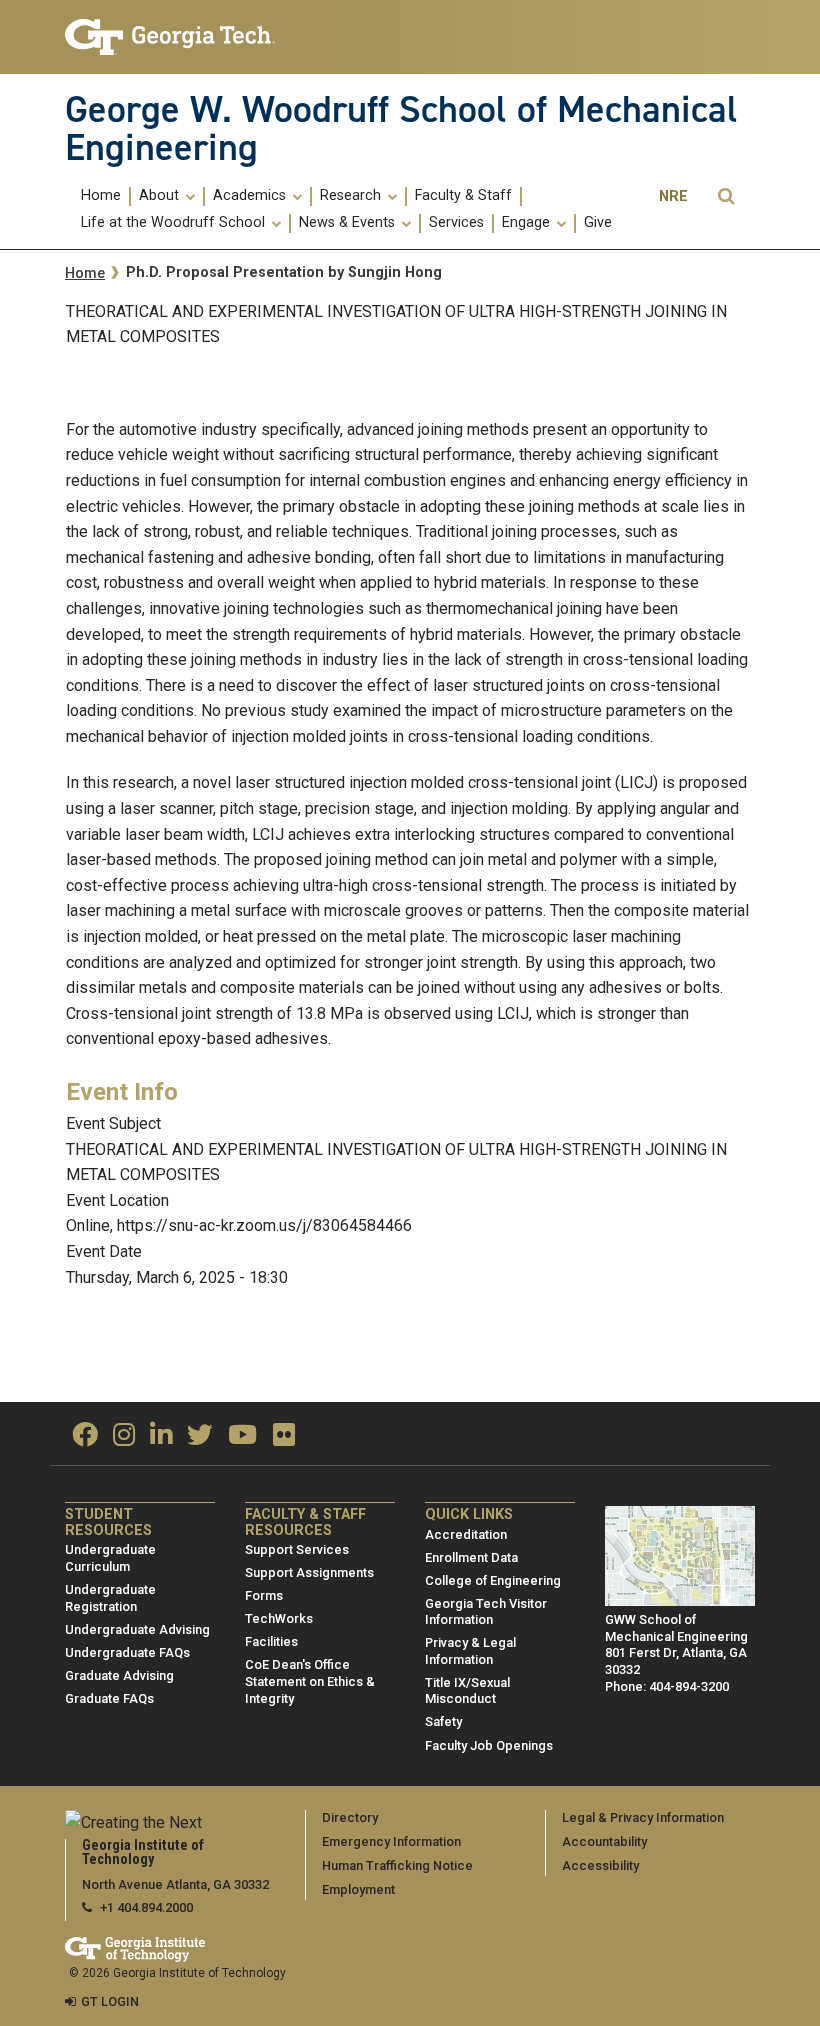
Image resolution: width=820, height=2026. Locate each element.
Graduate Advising (119, 1675)
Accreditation (466, 1534)
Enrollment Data (471, 1557)
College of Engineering (493, 1580)
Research (352, 196)
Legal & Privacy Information (643, 1817)
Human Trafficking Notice (397, 1865)
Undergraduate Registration (110, 1598)
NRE (673, 196)
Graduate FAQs (109, 1698)
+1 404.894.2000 (146, 1907)
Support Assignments (309, 1572)
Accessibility (600, 1865)
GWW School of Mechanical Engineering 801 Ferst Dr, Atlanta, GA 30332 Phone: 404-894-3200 (676, 1653)
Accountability (604, 1841)
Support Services (297, 1549)
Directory (350, 1817)
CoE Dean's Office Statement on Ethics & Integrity (310, 1681)
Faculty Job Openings (489, 1745)
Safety (443, 1721)
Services (456, 223)
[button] (726, 196)
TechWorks (279, 1618)
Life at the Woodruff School (175, 223)
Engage (528, 223)
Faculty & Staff (463, 196)
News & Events (349, 223)
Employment (358, 1889)
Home (101, 196)
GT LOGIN (110, 2001)
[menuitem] (102, 196)
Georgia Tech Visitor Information (486, 1612)
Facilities (271, 1641)
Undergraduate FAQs (127, 1652)
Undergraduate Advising (137, 1629)
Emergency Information (391, 1841)
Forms (264, 1595)
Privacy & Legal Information (470, 1651)
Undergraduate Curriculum (110, 1558)
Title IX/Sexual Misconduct (467, 1691)
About (161, 196)
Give (598, 223)
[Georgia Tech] (170, 37)
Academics (251, 196)
